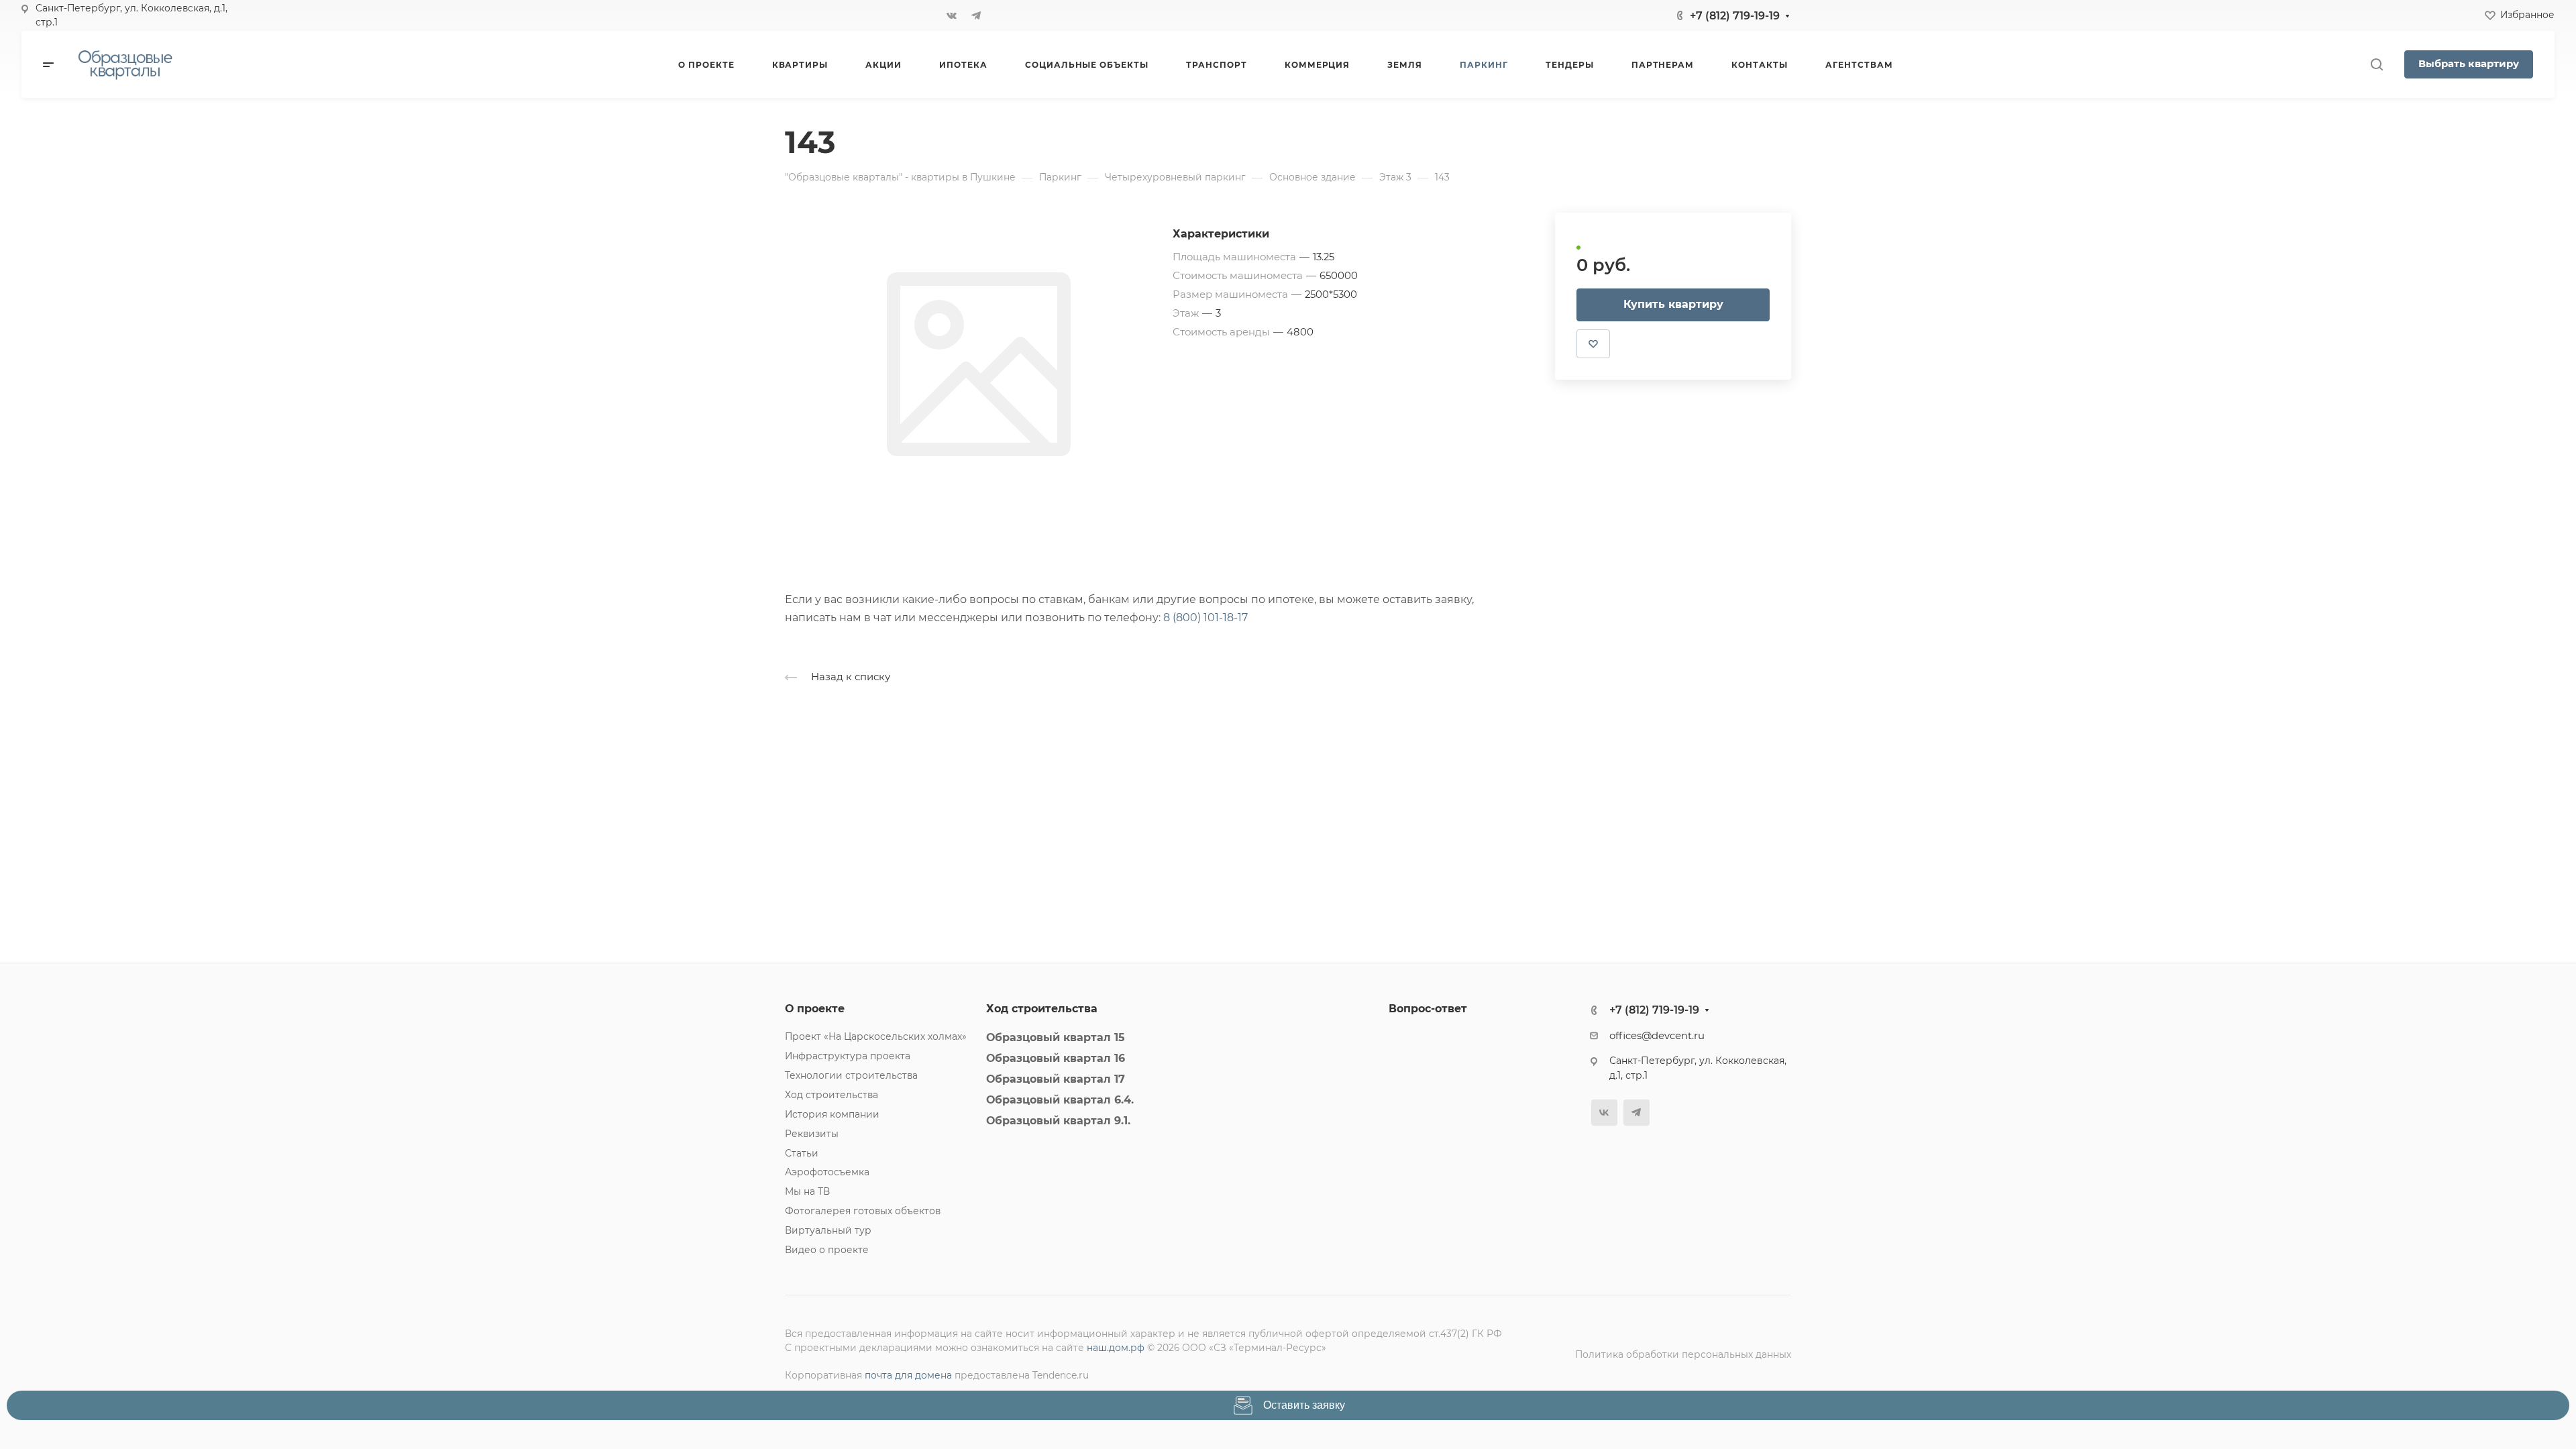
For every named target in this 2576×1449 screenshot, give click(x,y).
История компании (832, 1114)
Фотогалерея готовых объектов (863, 1211)
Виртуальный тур (828, 1230)
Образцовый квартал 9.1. (1058, 1121)
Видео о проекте (827, 1250)
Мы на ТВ (807, 1191)
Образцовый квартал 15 (1056, 1037)
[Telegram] (976, 15)
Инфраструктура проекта (848, 1056)
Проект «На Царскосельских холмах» (876, 1036)
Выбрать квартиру (2469, 64)
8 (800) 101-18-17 (1205, 618)
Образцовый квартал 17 (1056, 1079)
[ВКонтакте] (952, 15)
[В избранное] (1593, 343)
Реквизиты (812, 1134)
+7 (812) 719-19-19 (1735, 16)
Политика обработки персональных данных (1683, 1354)
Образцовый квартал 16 (1056, 1058)
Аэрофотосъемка (827, 1172)
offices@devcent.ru (1657, 1036)
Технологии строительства (851, 1075)
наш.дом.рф (1116, 1348)
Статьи (802, 1153)
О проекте (815, 1009)
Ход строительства (831, 1095)
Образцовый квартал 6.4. (1060, 1100)
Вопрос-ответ (1428, 1009)
